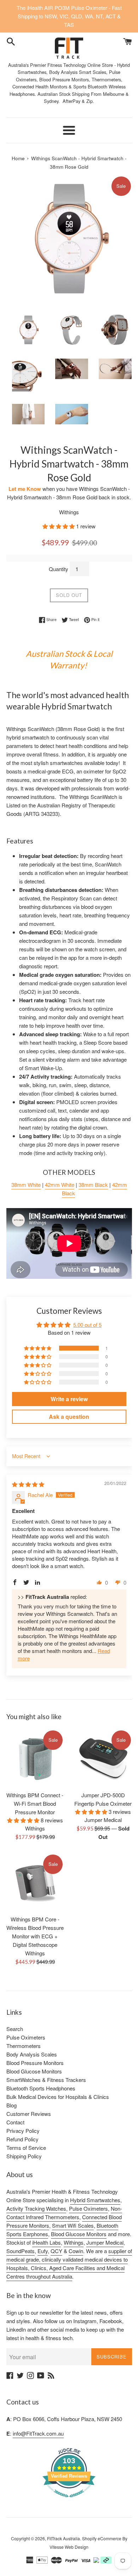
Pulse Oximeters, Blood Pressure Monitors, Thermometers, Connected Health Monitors (67, 79)
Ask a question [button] (69, 1417)
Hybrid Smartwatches (95, 2200)
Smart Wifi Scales (73, 2225)
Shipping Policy (24, 2156)
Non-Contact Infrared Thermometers (64, 2213)
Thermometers (24, 2046)
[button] (59, 526)
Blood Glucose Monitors (34, 2071)
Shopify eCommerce (102, 2538)
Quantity (59, 569)
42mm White (60, 1185)
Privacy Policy (23, 2131)
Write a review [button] (69, 1399)
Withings (74, 2242)
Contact (15, 2122)
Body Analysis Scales (32, 2054)
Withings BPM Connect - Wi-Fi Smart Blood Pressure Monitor (35, 1803)
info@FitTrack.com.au (38, 2433)
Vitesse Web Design (69, 2547)
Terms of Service (26, 2148)
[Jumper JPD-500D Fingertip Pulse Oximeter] (103, 1758)
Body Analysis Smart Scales (78, 72)
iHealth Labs (47, 2242)
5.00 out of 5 (87, 1325)
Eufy (43, 2251)
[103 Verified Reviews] (69, 2500)
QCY (56, 2251)
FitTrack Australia (64, 2538)
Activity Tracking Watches (36, 2208)
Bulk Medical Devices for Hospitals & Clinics (58, 2097)
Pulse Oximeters (26, 2037)
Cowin (76, 2251)
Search (15, 2029)
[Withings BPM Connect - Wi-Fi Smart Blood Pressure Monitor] (35, 1758)
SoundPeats (21, 2251)
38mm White (26, 1185)
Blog (11, 2105)
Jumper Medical (105, 2242)
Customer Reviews (29, 2114)
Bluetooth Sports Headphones (41, 2088)
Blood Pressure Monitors (35, 2063)
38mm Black (93, 1185)
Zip (90, 101)
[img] (28, 1484)
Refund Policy (22, 2139)
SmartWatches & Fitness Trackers (46, 2080)
